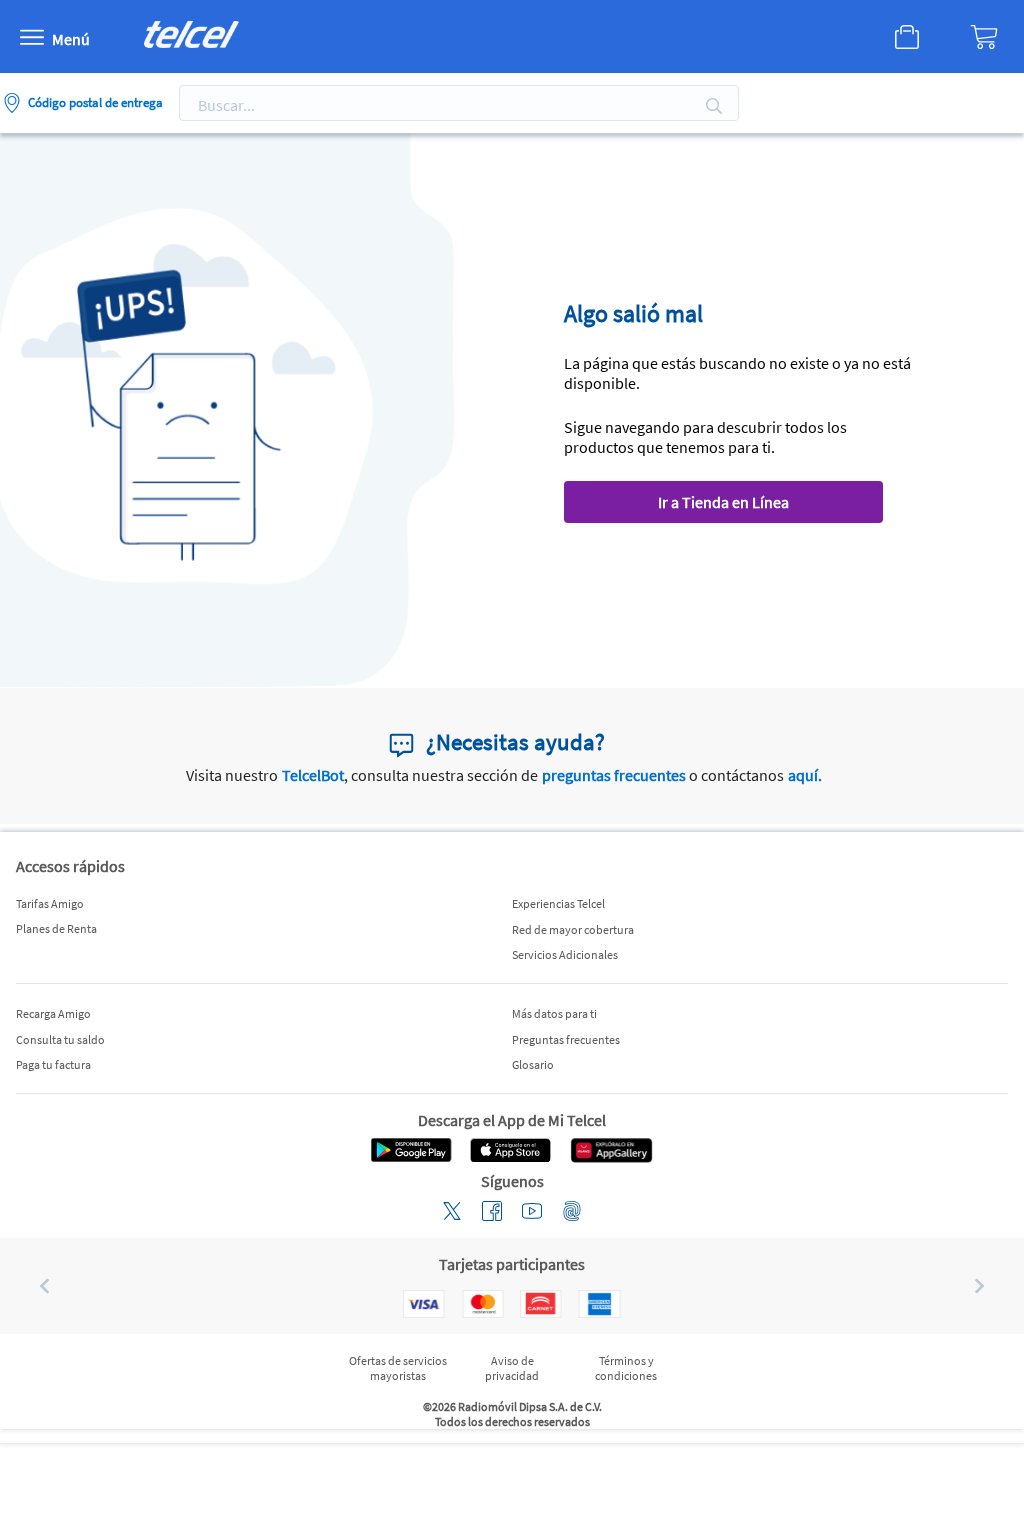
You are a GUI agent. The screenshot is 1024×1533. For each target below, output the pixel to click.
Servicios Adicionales (565, 954)
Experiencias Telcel (558, 903)
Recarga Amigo (53, 1013)
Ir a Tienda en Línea (723, 502)
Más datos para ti (554, 1013)
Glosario (533, 1064)
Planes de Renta (56, 928)
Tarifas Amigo (50, 903)
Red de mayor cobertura (573, 929)
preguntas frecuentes (614, 775)
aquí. (805, 775)
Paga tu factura (53, 1064)
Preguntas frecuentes (566, 1039)
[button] (36, 1286)
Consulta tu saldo (60, 1039)
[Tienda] (907, 37)
